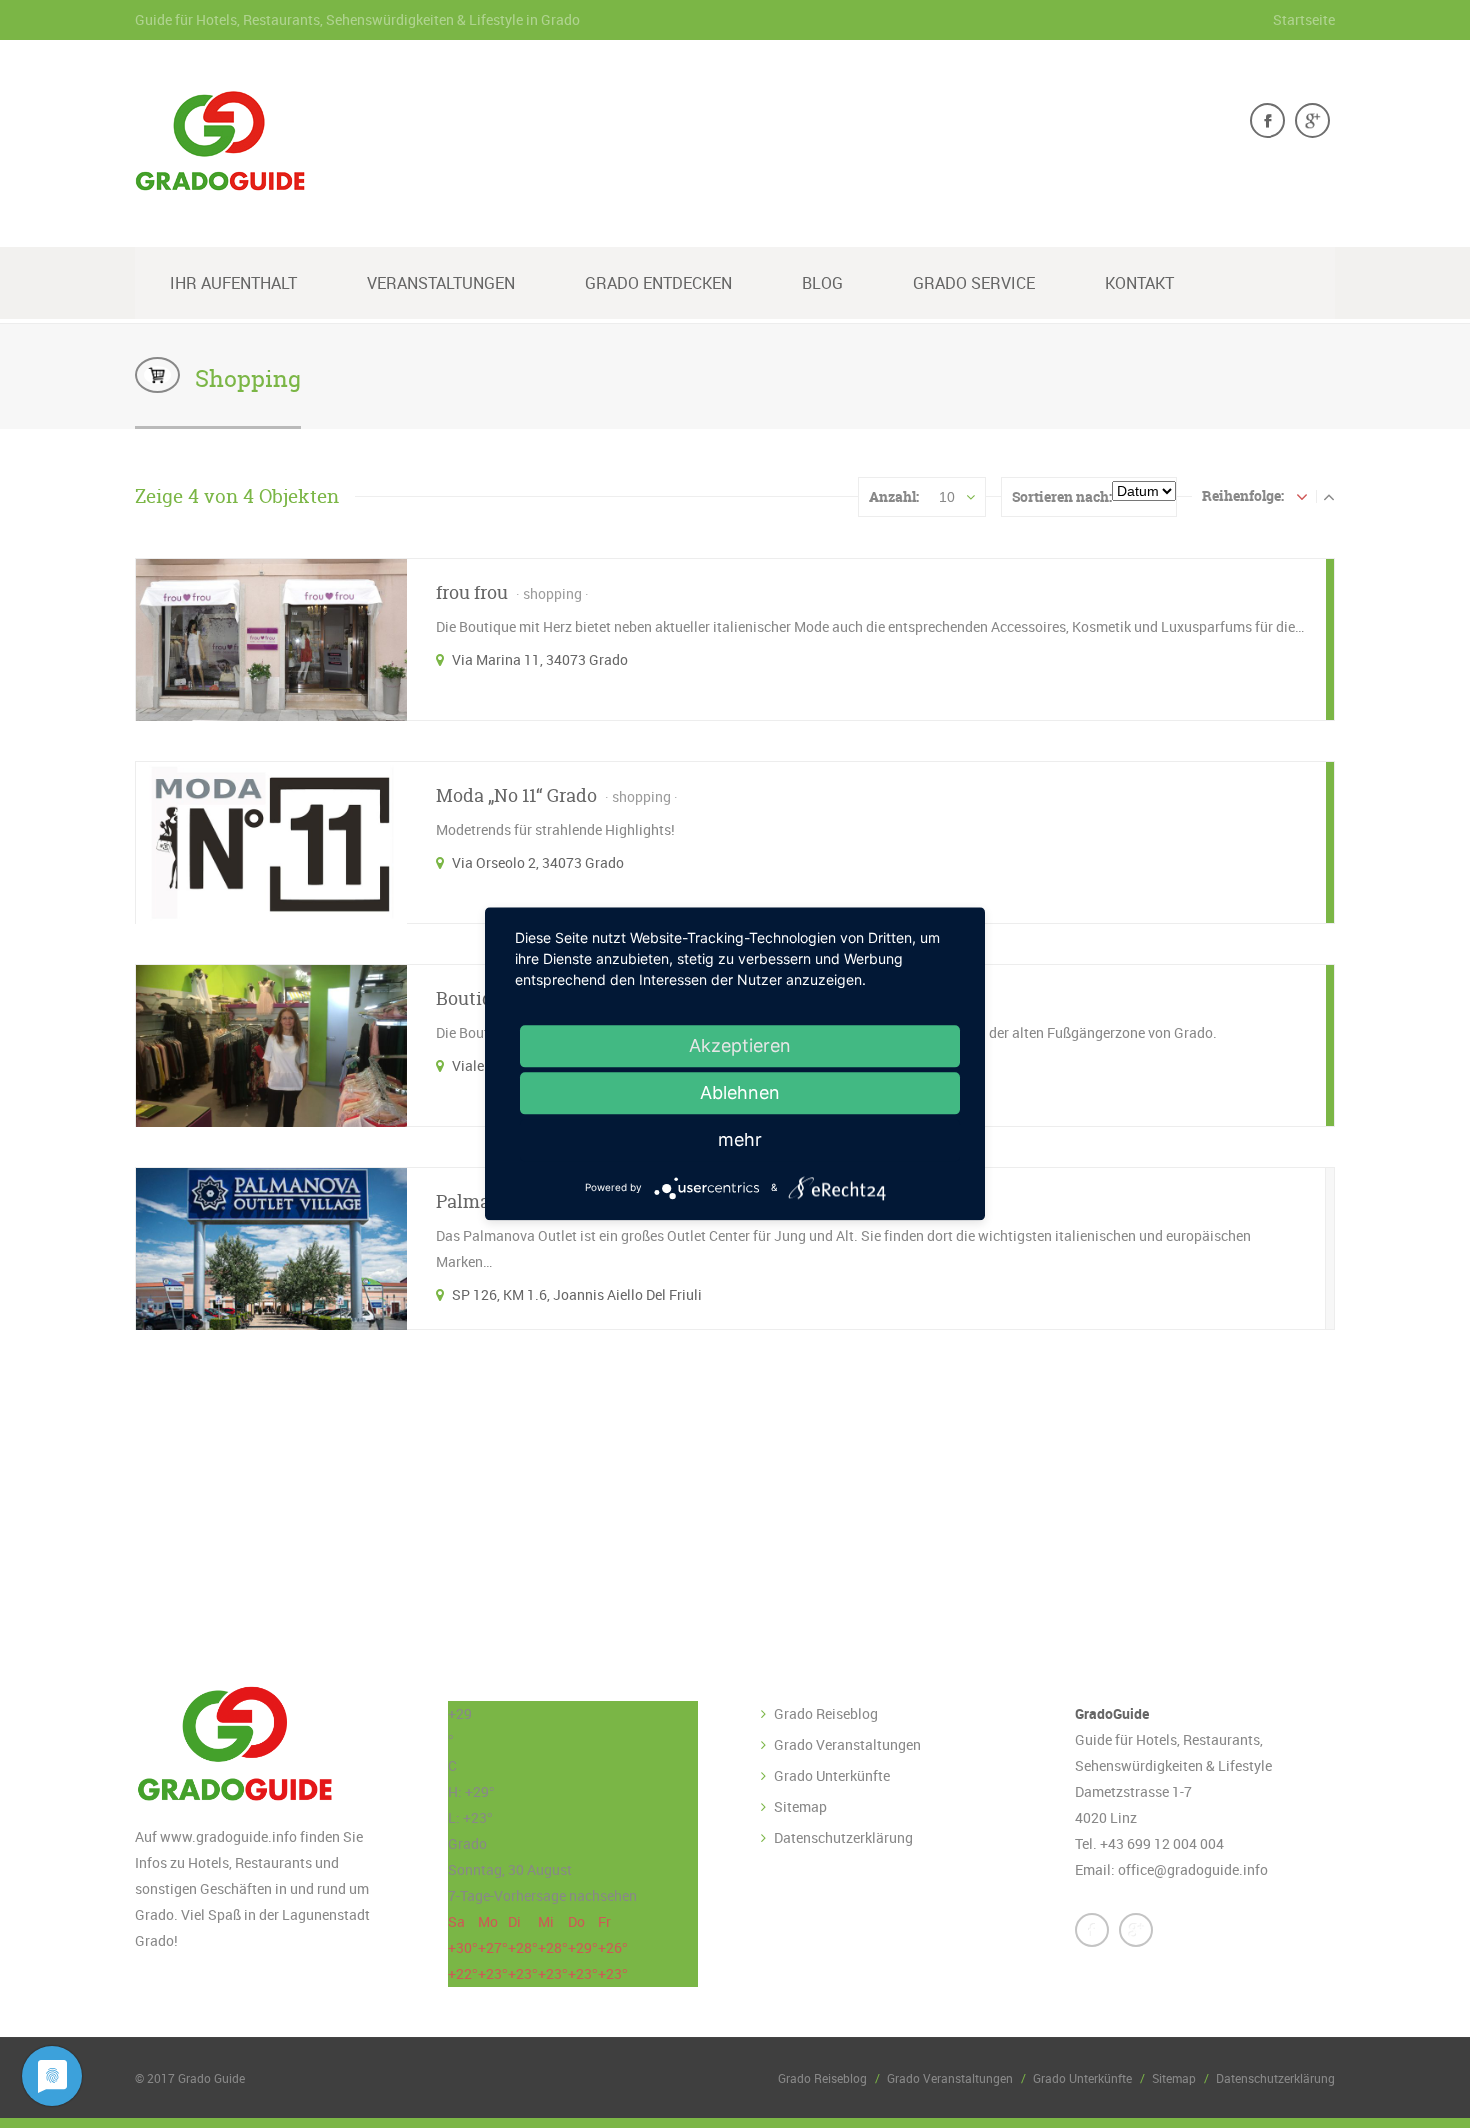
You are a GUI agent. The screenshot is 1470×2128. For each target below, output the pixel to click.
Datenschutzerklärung (843, 1837)
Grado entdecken (658, 283)
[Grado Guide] (220, 179)
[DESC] (1329, 496)
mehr (740, 1139)
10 (947, 497)
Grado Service (974, 283)
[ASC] (1302, 496)
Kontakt (1139, 283)
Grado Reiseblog (826, 1713)
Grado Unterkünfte (832, 1775)
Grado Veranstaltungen (847, 1744)
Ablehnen (740, 1092)
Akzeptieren (740, 1045)
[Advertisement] (620, 1507)
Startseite (1304, 19)
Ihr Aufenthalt (233, 283)
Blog (822, 283)
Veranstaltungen (441, 283)
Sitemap (800, 1806)
